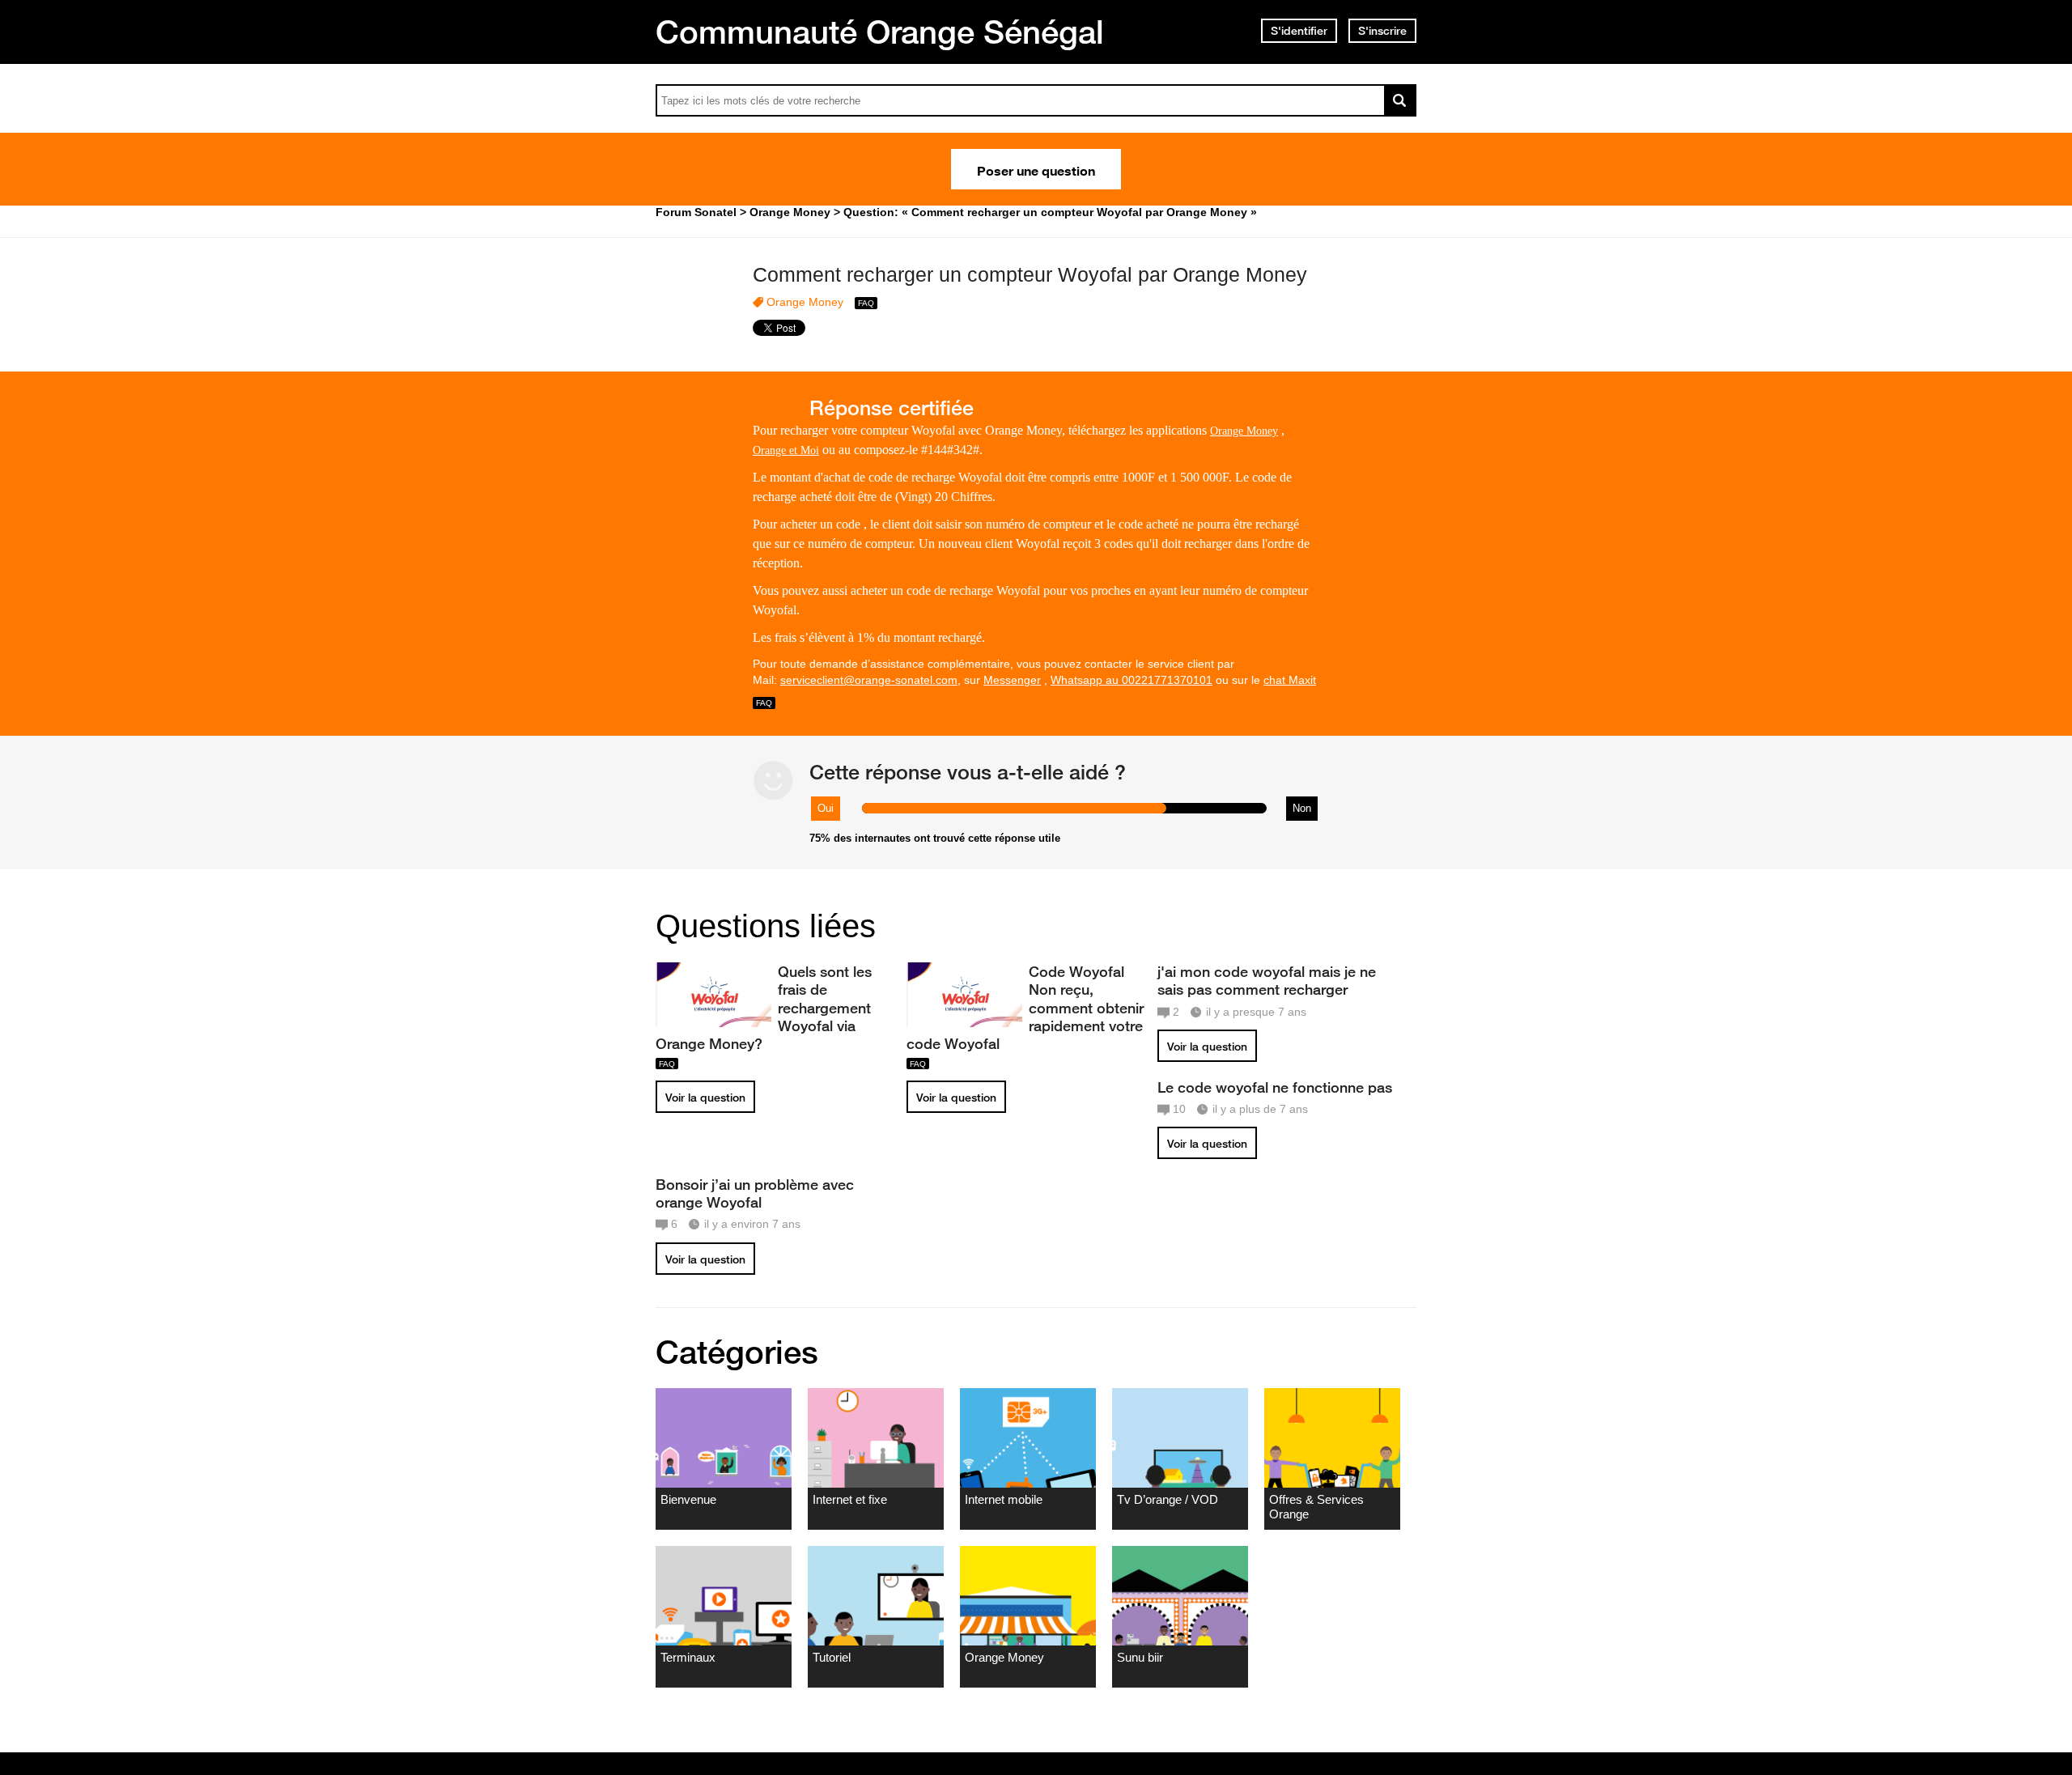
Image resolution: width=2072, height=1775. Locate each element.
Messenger (1012, 680)
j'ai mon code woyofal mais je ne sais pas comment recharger (1267, 980)
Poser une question (1036, 169)
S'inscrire (1382, 31)
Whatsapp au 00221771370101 (1132, 680)
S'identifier (1299, 31)
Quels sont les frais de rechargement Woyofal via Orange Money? (764, 1007)
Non (1302, 808)
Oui (826, 808)
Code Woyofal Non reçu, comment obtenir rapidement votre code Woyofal (1025, 1007)
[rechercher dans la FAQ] (1400, 100)
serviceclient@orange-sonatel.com (869, 680)
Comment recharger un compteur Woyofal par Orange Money (1030, 274)
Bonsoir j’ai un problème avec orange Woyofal (755, 1193)
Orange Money (805, 302)
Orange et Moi (786, 450)
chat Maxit (1290, 680)
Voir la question (705, 1098)
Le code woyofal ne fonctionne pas (1275, 1087)
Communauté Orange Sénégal (880, 32)
